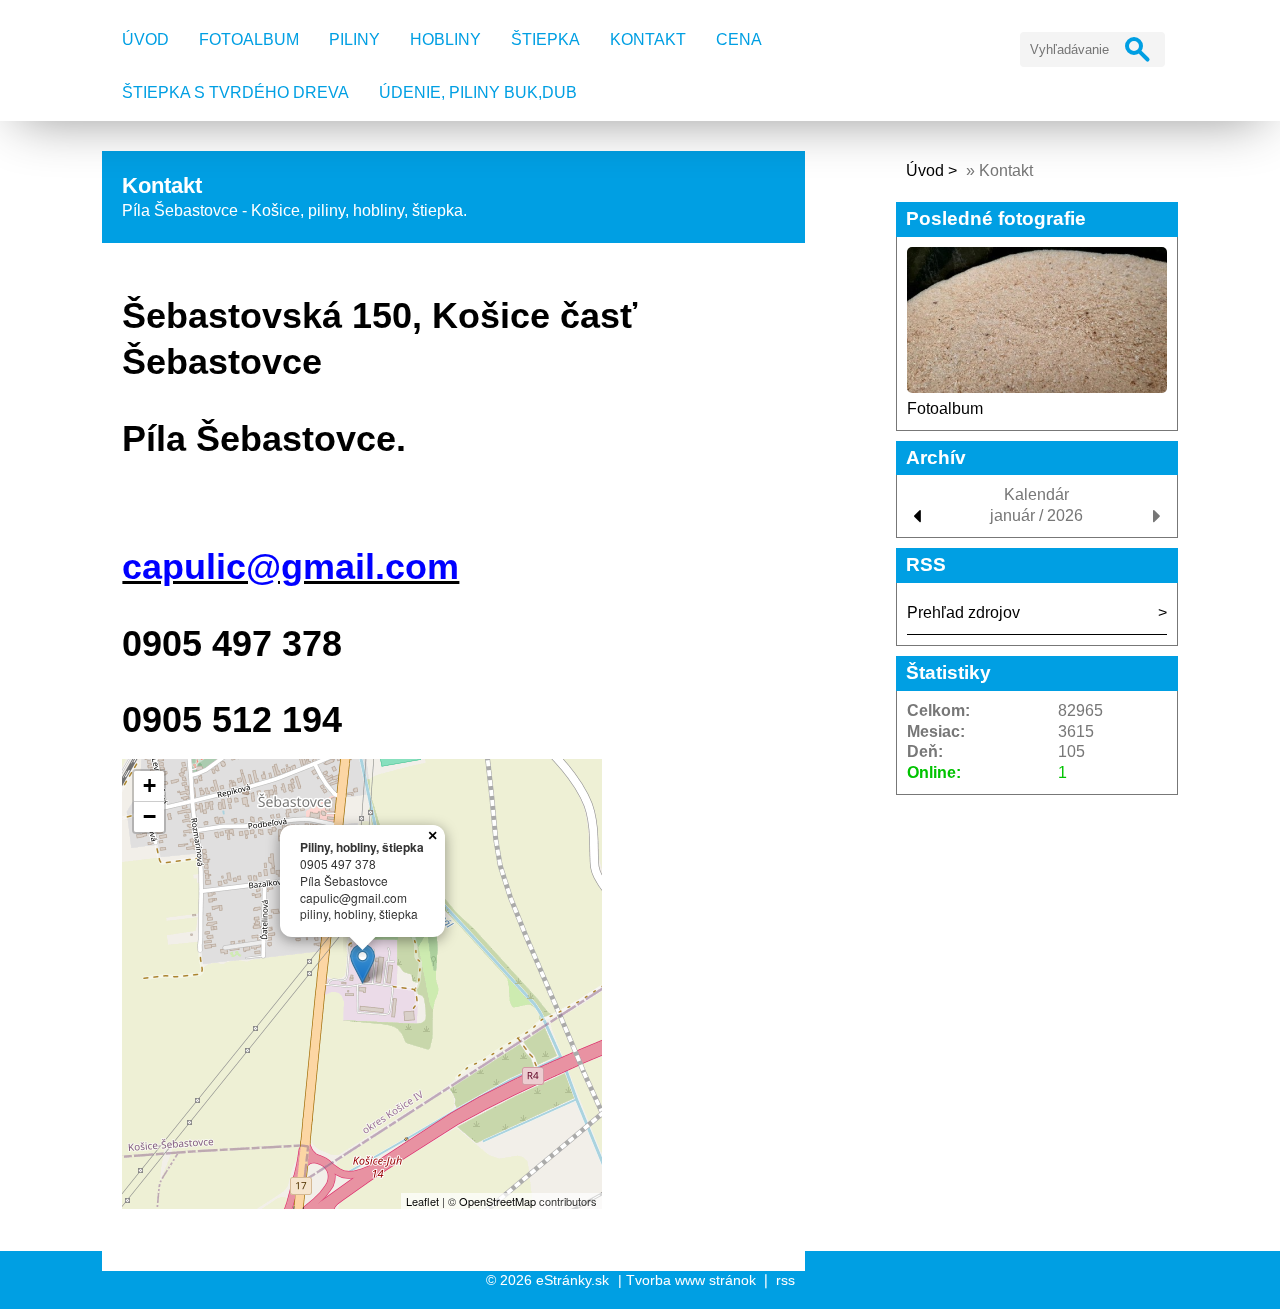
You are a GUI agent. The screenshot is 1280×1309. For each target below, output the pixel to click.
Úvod (145, 39)
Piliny (354, 39)
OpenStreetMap (497, 1201)
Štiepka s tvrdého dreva (235, 92)
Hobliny (445, 39)
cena (739, 39)
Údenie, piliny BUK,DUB (478, 92)
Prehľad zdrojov (963, 612)
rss (785, 1280)
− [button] (149, 816)
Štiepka (545, 39)
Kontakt (648, 39)
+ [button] (149, 785)
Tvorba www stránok (691, 1280)
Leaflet (422, 1201)
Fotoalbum (249, 39)
